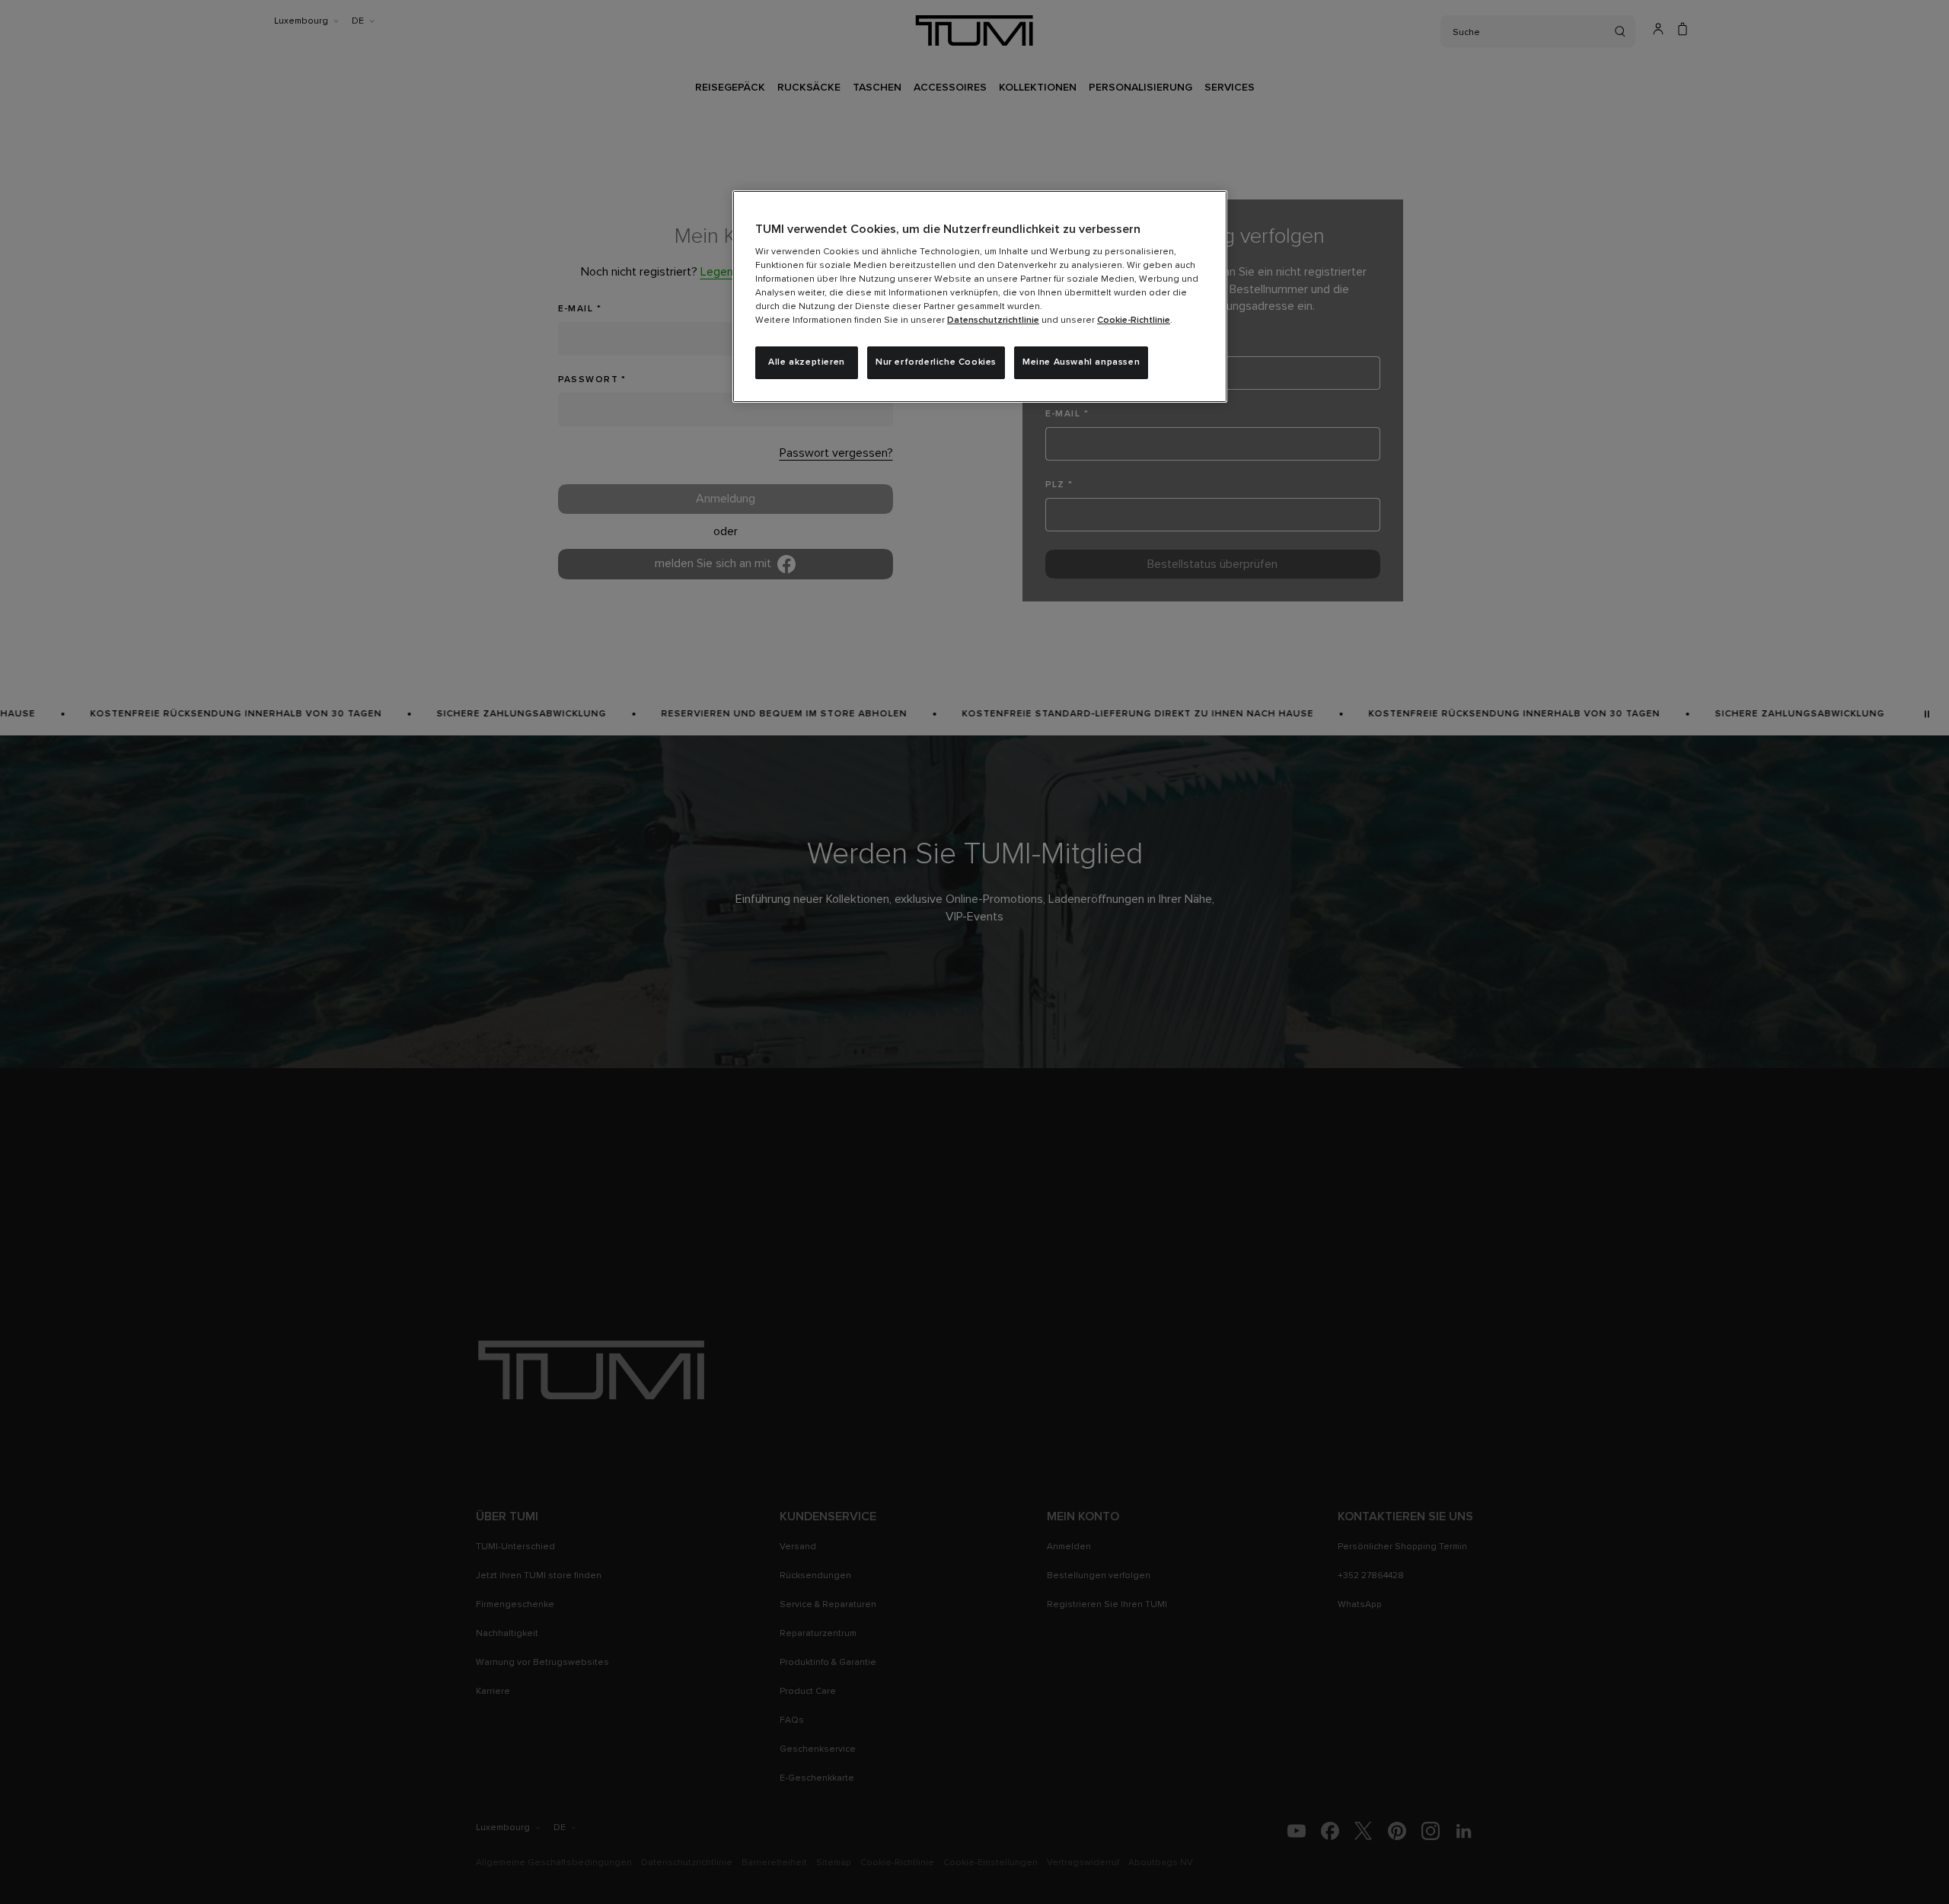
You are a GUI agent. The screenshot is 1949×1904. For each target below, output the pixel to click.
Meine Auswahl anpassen (1081, 362)
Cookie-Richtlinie (1134, 321)
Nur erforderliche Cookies (936, 362)
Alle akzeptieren (807, 362)
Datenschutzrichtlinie (993, 321)
